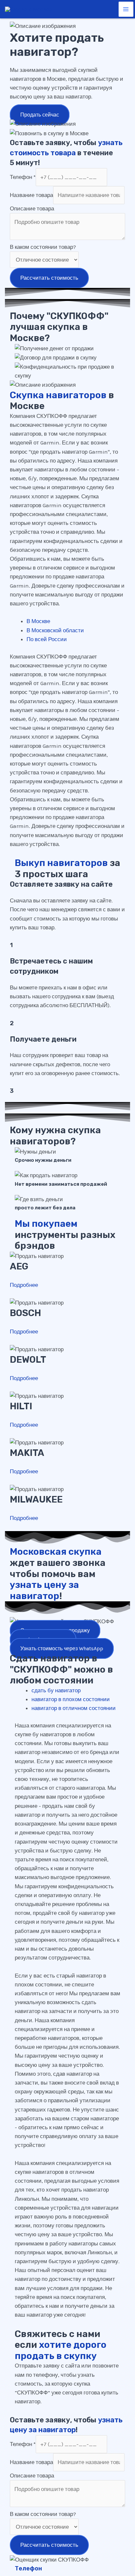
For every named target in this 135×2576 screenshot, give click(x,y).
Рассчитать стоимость (49, 278)
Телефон (23, 177)
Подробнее (24, 1285)
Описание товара (32, 208)
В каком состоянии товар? (43, 247)
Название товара (31, 195)
